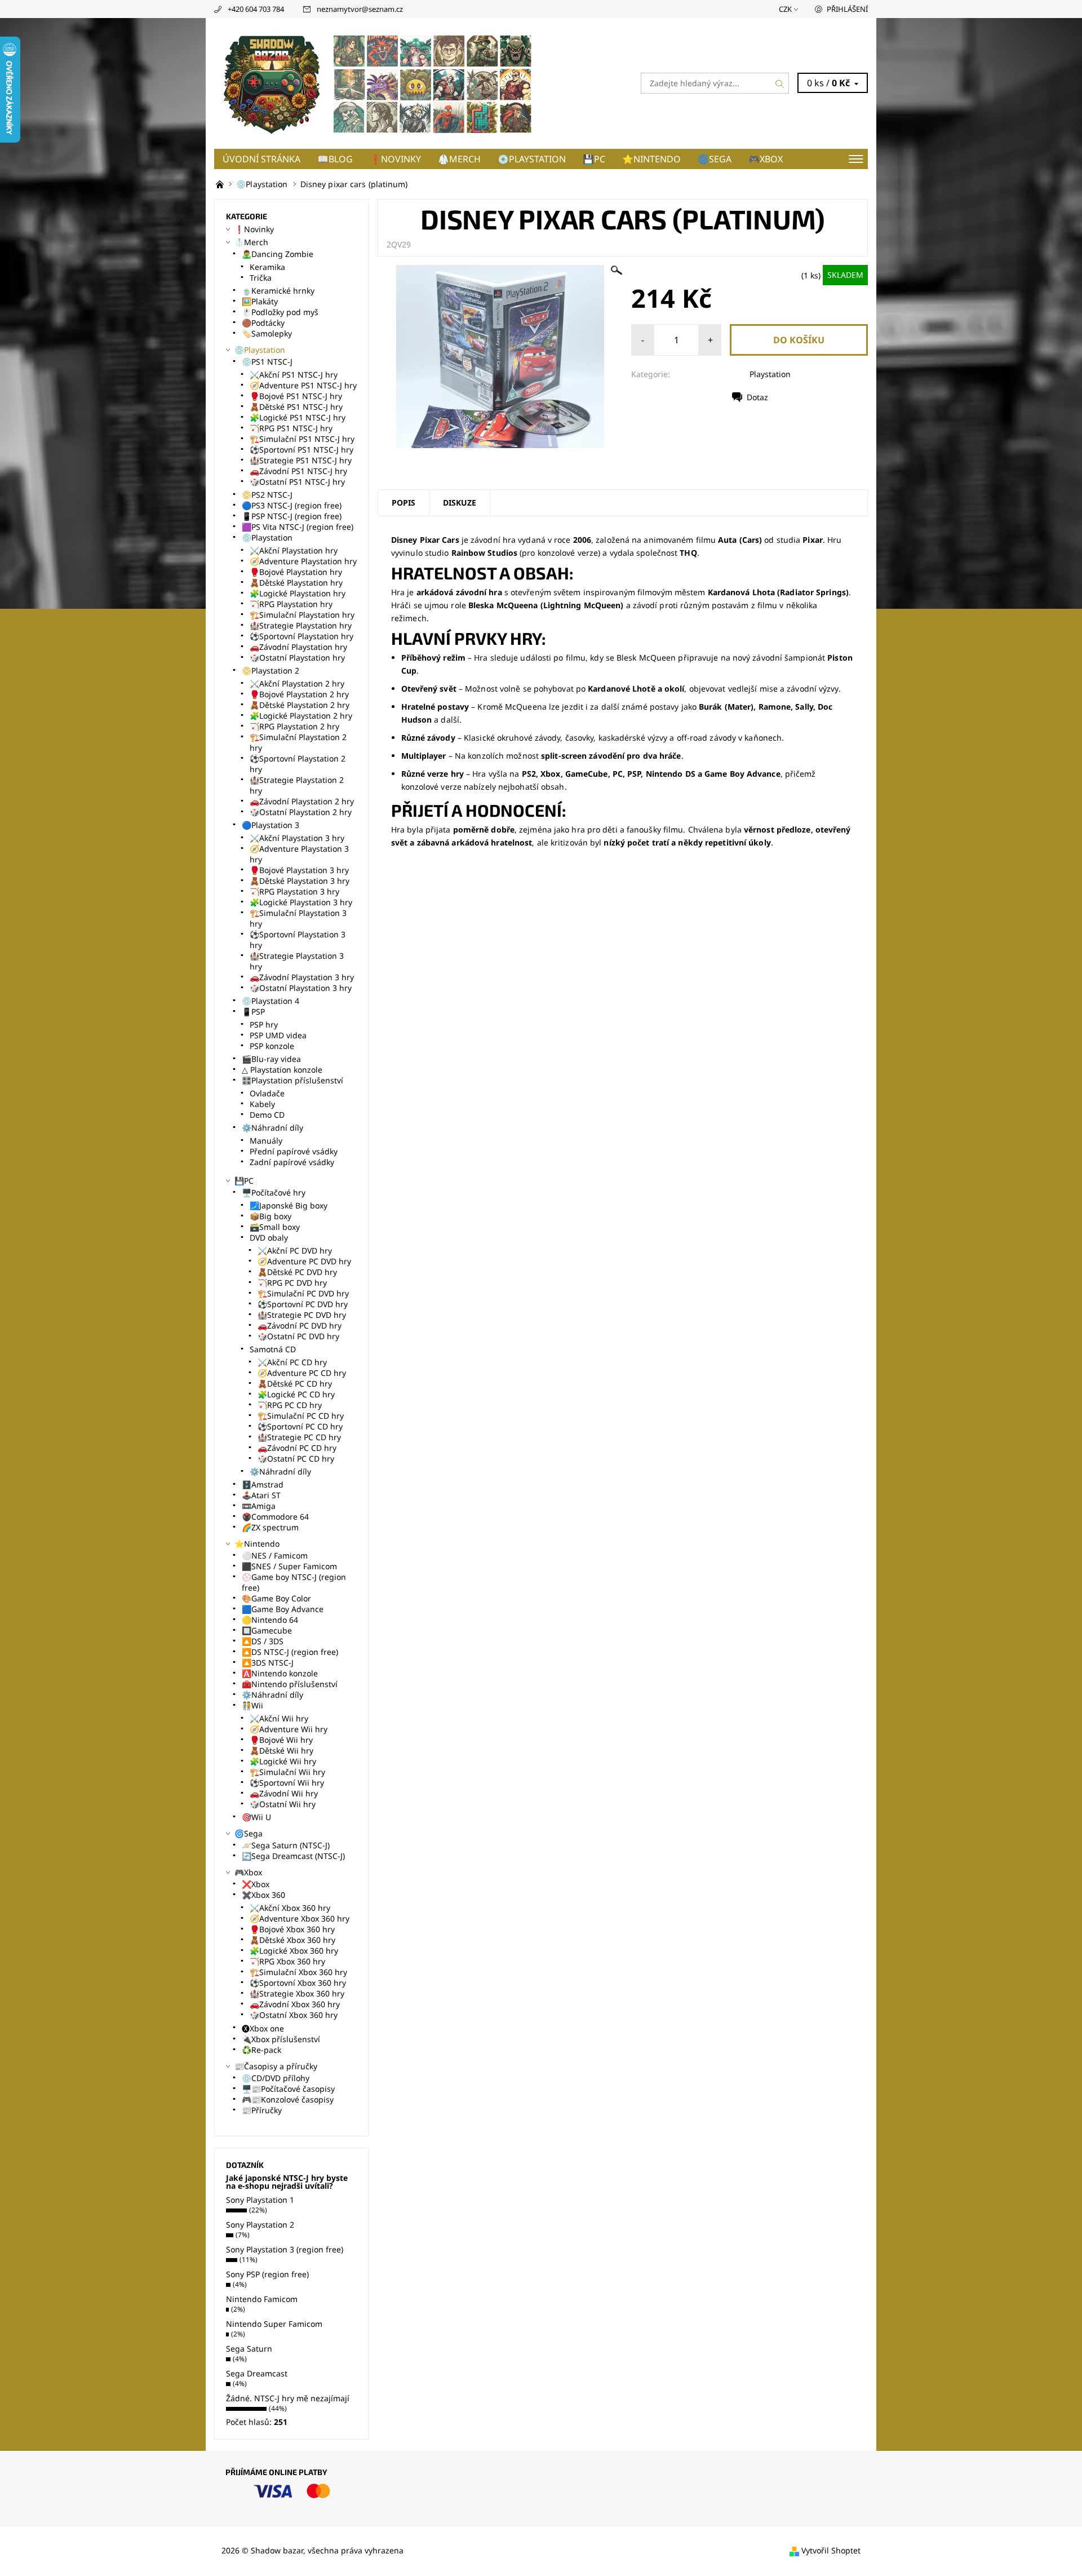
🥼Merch (459, 159)
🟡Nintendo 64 (270, 1620)
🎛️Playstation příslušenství (292, 1080)
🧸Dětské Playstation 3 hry (300, 881)
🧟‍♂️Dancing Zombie (278, 254)
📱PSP (253, 1012)
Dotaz (757, 397)
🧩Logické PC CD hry (296, 1394)
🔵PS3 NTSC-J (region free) (292, 505)
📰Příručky (262, 2110)
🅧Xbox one (263, 2028)
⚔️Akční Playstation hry (294, 550)
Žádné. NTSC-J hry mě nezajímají (288, 2398)
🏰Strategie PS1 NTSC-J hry (301, 460)
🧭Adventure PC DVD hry (304, 1261)
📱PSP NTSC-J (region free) (292, 516)
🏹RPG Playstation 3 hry (294, 891)
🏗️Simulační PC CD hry (301, 1416)
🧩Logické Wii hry (283, 1761)
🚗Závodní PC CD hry (297, 1448)
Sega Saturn (249, 2349)
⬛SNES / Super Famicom (289, 1566)
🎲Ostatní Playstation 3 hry (301, 988)
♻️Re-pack (261, 2050)
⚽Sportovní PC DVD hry (303, 1304)
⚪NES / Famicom (275, 1555)
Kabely (262, 1104)
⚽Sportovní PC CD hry (300, 1426)
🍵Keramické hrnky (278, 291)
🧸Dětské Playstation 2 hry (300, 705)
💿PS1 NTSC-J (267, 362)
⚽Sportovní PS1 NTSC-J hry (301, 450)
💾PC (594, 159)
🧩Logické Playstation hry (298, 593)
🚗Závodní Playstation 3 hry (302, 977)
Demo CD (267, 1115)
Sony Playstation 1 (260, 2200)
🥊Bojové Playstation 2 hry (299, 694)
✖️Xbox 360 (263, 1895)
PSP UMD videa (278, 1035)
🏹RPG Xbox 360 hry (287, 1961)
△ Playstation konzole (282, 1070)
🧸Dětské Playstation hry (296, 583)
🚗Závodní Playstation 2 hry (302, 801)
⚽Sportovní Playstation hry (301, 636)
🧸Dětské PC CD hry (295, 1384)
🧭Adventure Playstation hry (303, 561)
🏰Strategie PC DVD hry (302, 1315)
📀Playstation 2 (270, 670)
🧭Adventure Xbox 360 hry (300, 1918)
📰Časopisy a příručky (276, 2066)
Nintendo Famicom (262, 2299)
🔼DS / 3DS (263, 1641)
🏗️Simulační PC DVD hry (303, 1293)
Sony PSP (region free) (267, 2274)
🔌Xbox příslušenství (281, 2039)
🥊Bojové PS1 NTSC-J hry (296, 396)
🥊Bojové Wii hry (281, 1740)
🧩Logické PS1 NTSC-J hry (298, 417)
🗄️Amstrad (263, 1484)
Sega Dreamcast (257, 2373)
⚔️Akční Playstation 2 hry (297, 683)
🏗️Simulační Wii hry (287, 1772)
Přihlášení (847, 9)
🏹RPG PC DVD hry (292, 1283)
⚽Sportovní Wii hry (287, 1783)
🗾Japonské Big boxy (289, 1205)
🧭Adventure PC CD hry (302, 1373)
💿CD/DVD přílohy (276, 2078)
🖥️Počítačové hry (274, 1192)
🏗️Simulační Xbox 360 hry (298, 1972)
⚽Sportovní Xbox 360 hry (298, 1983)
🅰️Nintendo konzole (280, 1673)
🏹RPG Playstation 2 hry (294, 726)
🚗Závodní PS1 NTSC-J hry (298, 471)
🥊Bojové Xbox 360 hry (292, 1929)
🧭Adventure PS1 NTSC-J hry (303, 385)
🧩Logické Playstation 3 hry (301, 902)
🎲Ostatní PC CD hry (296, 1459)
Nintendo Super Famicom (274, 2324)
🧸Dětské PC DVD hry (297, 1272)
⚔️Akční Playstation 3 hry (297, 838)
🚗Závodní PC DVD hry (300, 1325)
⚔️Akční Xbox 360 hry (290, 1908)
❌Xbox (256, 1884)
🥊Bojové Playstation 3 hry (299, 870)
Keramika (267, 267)
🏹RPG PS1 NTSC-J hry (291, 428)
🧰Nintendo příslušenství (290, 1684)
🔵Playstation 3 (270, 825)
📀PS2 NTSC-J (267, 495)
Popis (403, 503)
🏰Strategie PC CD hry (299, 1437)
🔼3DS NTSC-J (268, 1663)
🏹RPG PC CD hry (290, 1405)
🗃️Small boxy (275, 1227)
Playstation (770, 374)
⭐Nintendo (651, 159)
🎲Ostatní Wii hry (283, 1804)
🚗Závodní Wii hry (284, 1793)
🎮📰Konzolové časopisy (288, 2099)
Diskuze (460, 503)
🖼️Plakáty (260, 301)
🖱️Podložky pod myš (280, 312)
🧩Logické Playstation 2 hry (301, 716)
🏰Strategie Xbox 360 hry (297, 1993)
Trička (261, 278)
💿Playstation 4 (270, 1001)
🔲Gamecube (267, 1630)
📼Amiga (259, 1506)
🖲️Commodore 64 (275, 1517)
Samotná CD (273, 1349)
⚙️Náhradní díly (272, 1128)
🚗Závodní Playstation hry (298, 647)
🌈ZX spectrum (270, 1527)
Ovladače (267, 1093)
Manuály (266, 1141)
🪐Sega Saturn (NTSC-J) (286, 1845)
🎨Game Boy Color (276, 1598)
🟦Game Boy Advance (283, 1609)
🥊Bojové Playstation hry (296, 572)
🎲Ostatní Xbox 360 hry (294, 2015)
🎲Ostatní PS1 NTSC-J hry (297, 482)
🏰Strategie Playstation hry (301, 625)
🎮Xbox (766, 159)
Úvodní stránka (261, 159)
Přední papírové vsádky (294, 1151)
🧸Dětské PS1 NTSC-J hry (296, 407)
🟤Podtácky (263, 323)
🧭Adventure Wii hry (289, 1729)
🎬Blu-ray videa (271, 1059)
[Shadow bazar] (378, 82)
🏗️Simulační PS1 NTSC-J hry (302, 439)
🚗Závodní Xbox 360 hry (295, 2004)
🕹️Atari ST (261, 1495)
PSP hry (264, 1024)
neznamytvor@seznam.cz (360, 9)
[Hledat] (780, 83)
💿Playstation (532, 159)
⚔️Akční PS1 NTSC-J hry (294, 375)
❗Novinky (395, 159)
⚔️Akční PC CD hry (292, 1362)
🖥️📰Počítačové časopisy (288, 2089)
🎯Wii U (256, 1817)
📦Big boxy (270, 1216)
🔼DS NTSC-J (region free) (290, 1652)
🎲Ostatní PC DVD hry (298, 1336)
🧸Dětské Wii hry (281, 1750)
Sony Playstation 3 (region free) (285, 2249)
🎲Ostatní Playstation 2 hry (301, 812)
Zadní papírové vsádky (292, 1162)
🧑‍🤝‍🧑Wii (252, 1705)
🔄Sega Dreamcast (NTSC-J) (293, 1856)
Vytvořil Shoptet (831, 2550)
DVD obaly (269, 1238)
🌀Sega (715, 159)
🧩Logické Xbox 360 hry (294, 1951)
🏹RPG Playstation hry (291, 604)
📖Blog (335, 159)
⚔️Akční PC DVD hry (295, 1251)
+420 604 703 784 (256, 9)
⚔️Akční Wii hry (279, 1718)
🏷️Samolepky (267, 333)
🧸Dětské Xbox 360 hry (292, 1940)
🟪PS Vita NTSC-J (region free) (298, 527)
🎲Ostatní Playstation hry (297, 658)
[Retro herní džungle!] (221, 184)
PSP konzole (272, 1046)
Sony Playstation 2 (260, 2225)
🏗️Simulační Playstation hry (302, 615)
